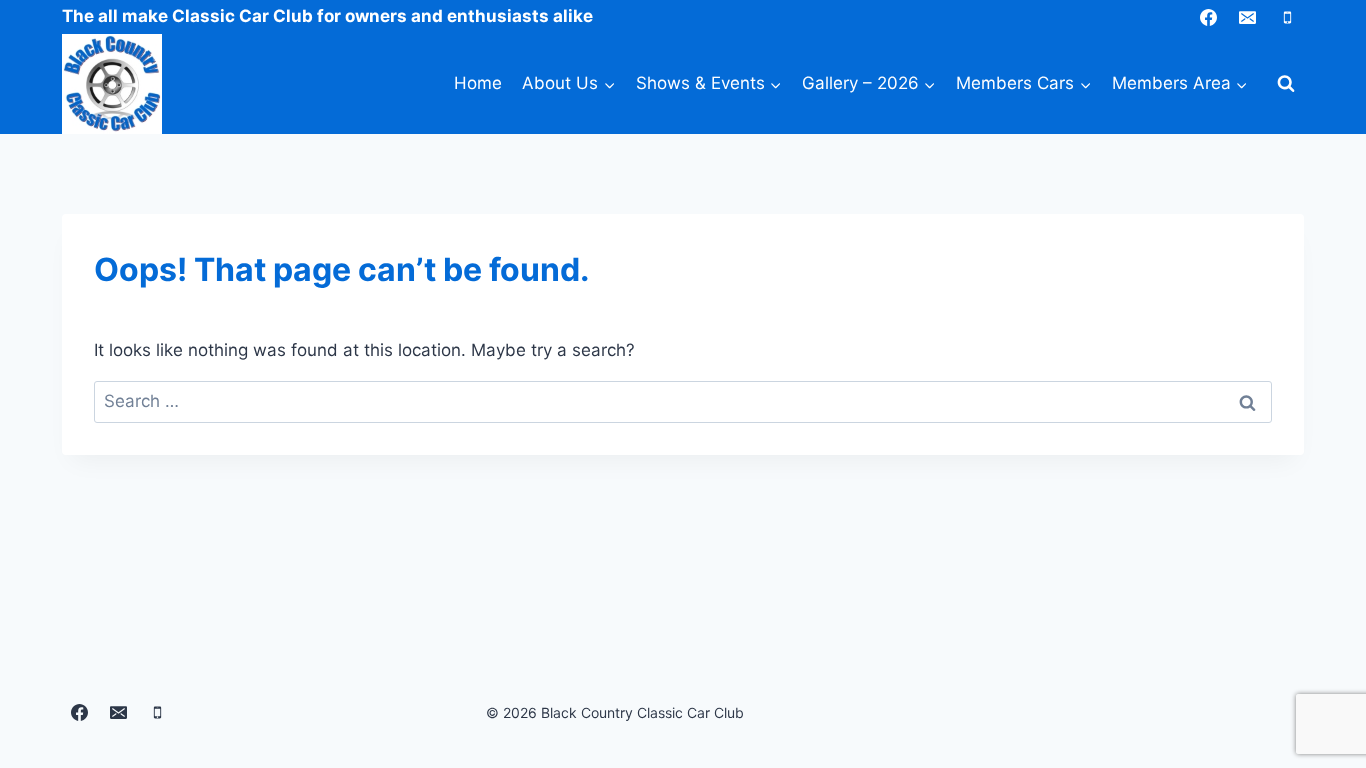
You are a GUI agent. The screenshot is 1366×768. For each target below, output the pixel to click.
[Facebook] (1209, 17)
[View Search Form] (1286, 84)
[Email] (1248, 17)
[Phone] (1287, 17)
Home (478, 83)
